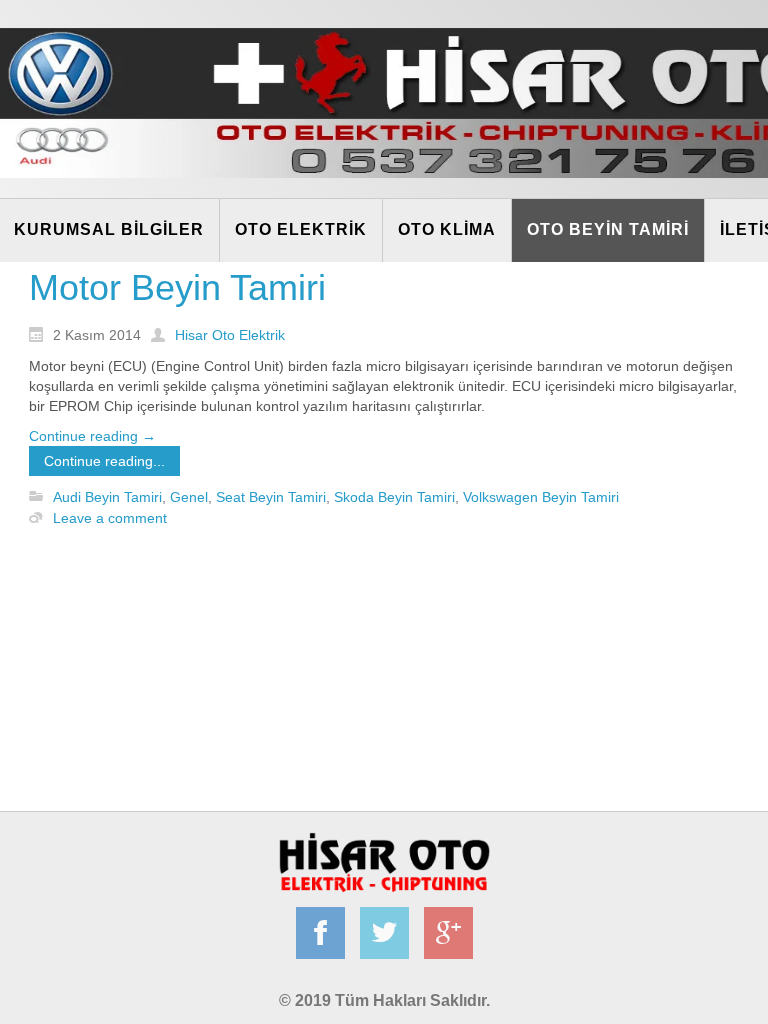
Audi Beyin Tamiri (107, 497)
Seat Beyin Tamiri (271, 497)
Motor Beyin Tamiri (177, 287)
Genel (189, 497)
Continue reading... (104, 461)
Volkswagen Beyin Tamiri (541, 497)
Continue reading (92, 436)
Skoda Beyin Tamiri (394, 497)
